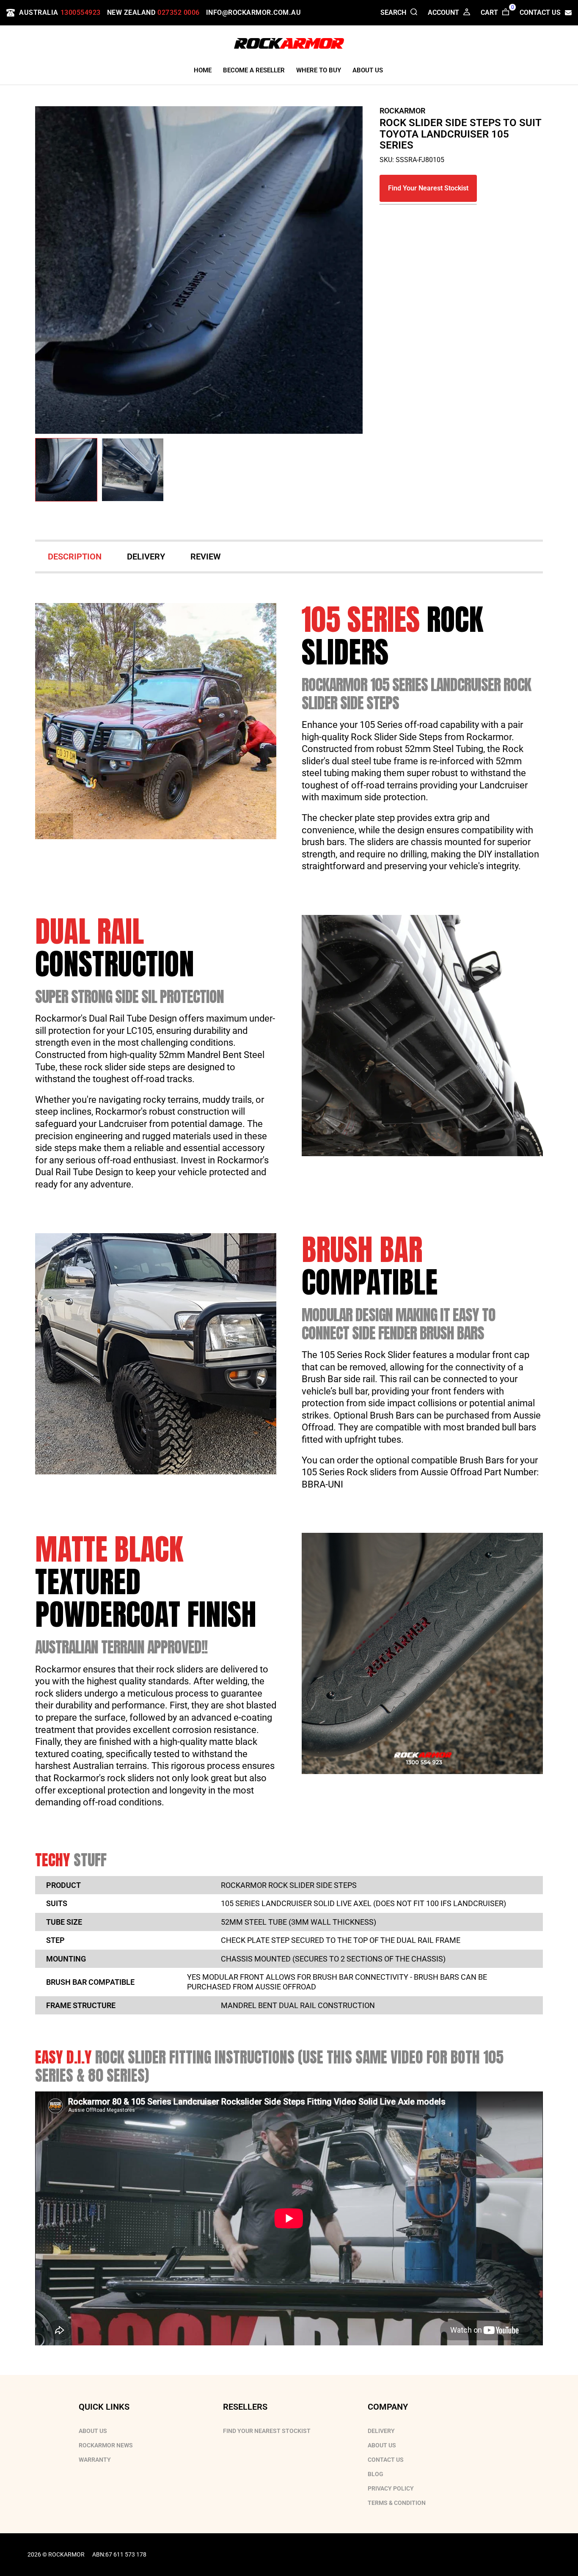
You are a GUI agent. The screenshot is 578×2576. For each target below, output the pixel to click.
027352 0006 (179, 12)
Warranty (95, 2460)
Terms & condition (397, 2503)
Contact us (386, 2460)
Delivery (381, 2431)
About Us (93, 2431)
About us (382, 2445)
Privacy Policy (391, 2488)
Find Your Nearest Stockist (428, 188)
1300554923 (81, 12)
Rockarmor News (106, 2445)
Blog (376, 2474)
